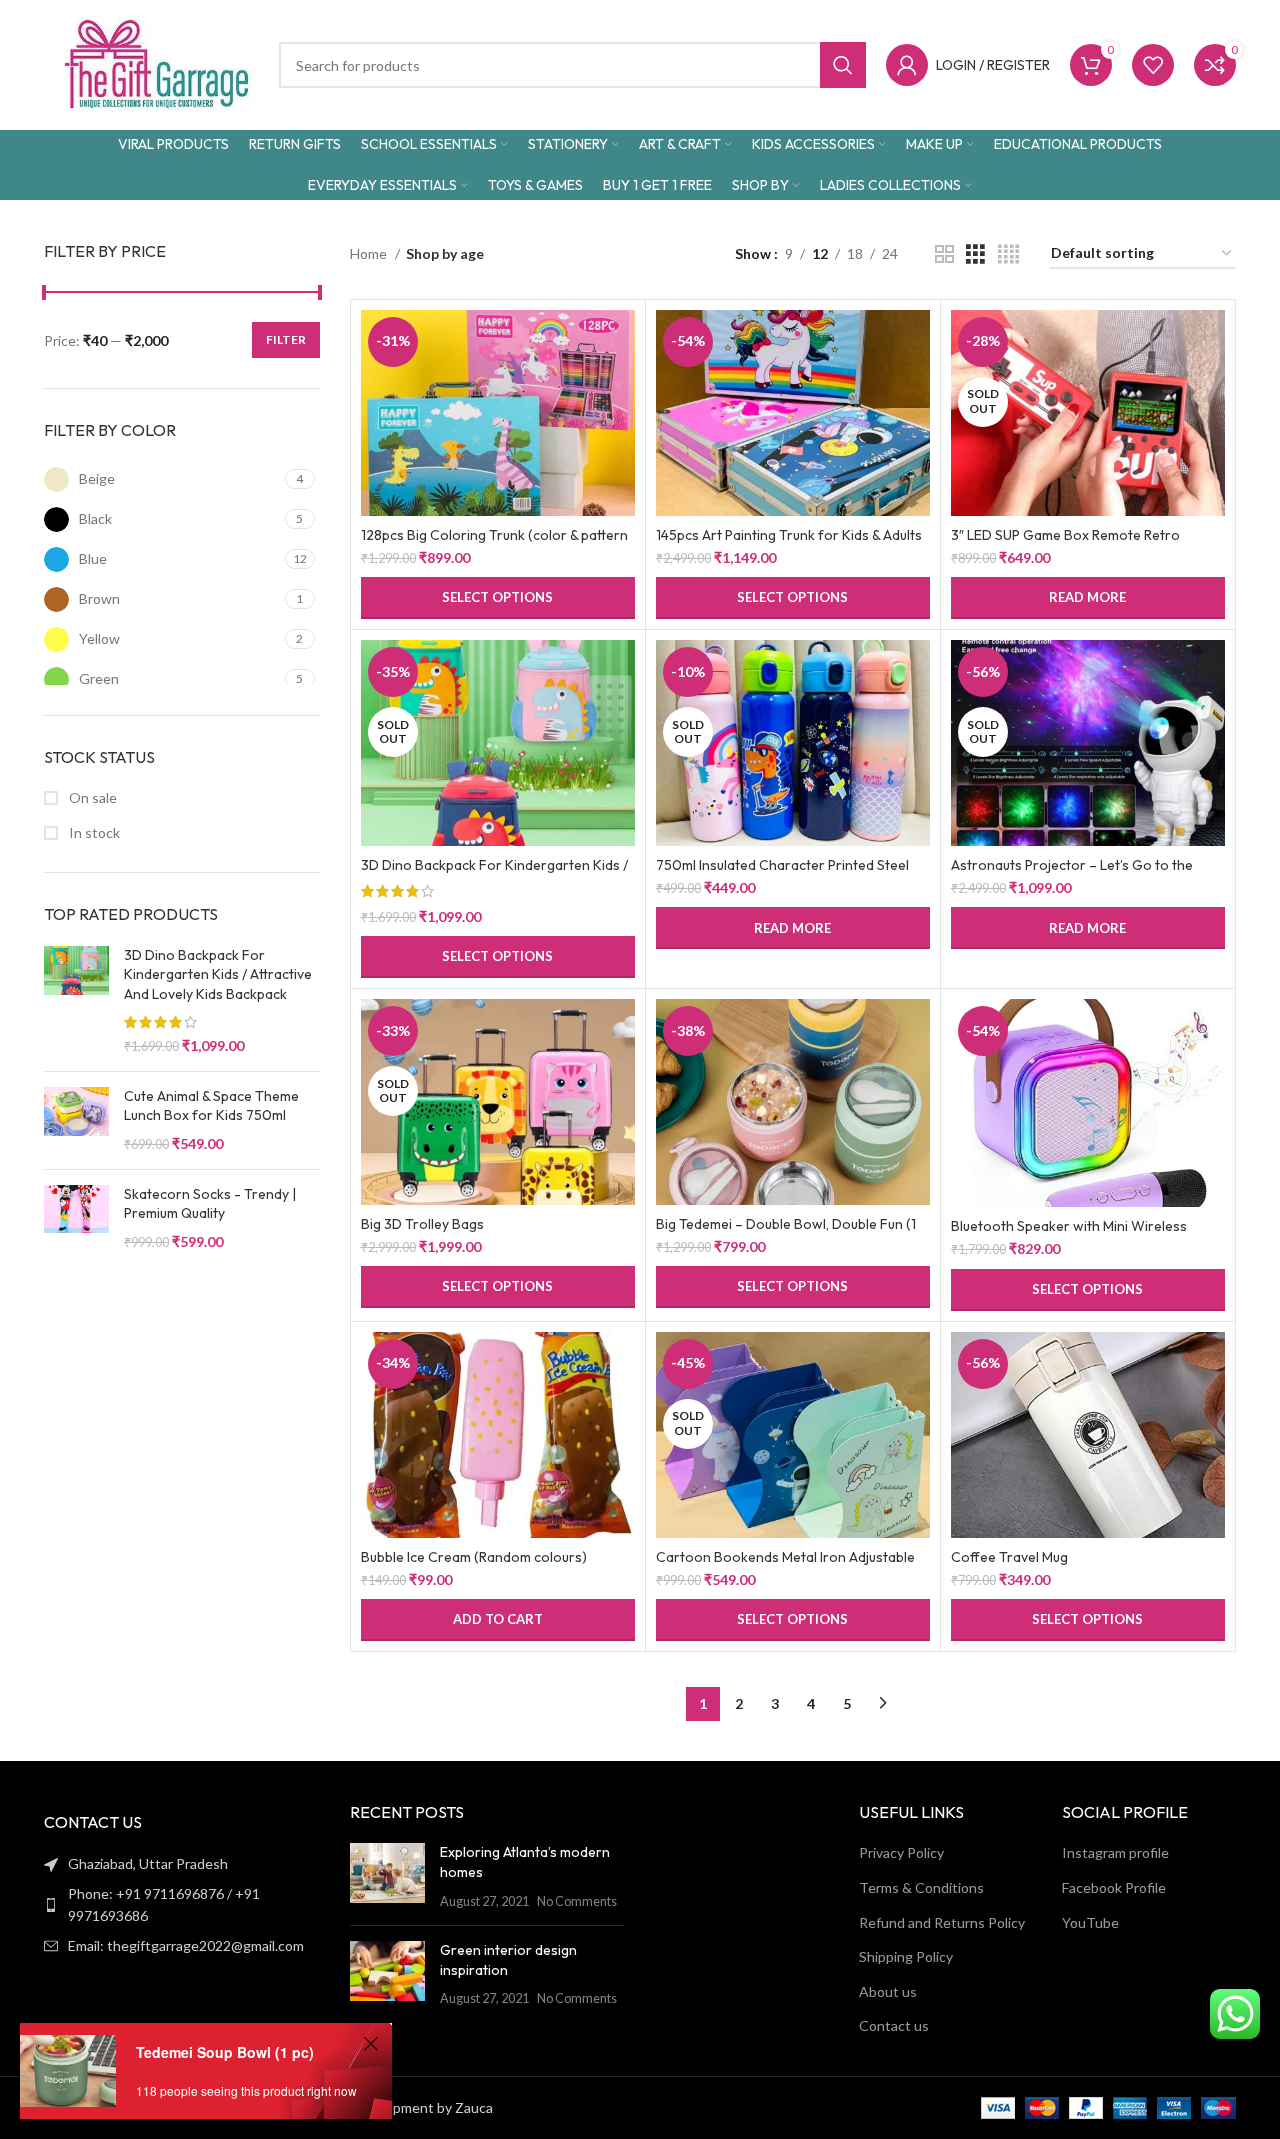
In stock (93, 832)
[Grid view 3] (975, 254)
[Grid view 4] (1008, 254)
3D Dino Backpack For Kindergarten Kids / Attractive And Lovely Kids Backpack (218, 974)
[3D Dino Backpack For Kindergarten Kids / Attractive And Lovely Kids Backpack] (76, 1001)
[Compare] (620, 342)
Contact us (894, 2025)
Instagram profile (1115, 1852)
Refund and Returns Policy (942, 1922)
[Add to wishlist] (620, 432)
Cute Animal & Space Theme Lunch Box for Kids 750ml (211, 1106)
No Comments (577, 1901)
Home (370, 253)
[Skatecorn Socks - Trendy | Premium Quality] (76, 1218)
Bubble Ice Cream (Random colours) (474, 1557)
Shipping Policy (906, 1956)
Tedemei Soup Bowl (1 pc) (225, 2052)
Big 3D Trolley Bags (422, 1224)
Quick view (620, 387)
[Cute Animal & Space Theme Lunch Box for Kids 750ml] (76, 1120)
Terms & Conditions (921, 1887)
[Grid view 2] (944, 254)
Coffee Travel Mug (1009, 1557)
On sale (91, 797)
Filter (286, 339)
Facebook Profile (1114, 1887)
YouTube (1090, 1922)
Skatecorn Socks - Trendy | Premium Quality (210, 1204)
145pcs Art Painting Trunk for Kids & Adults (789, 535)
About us (888, 1991)
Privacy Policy (901, 1852)
